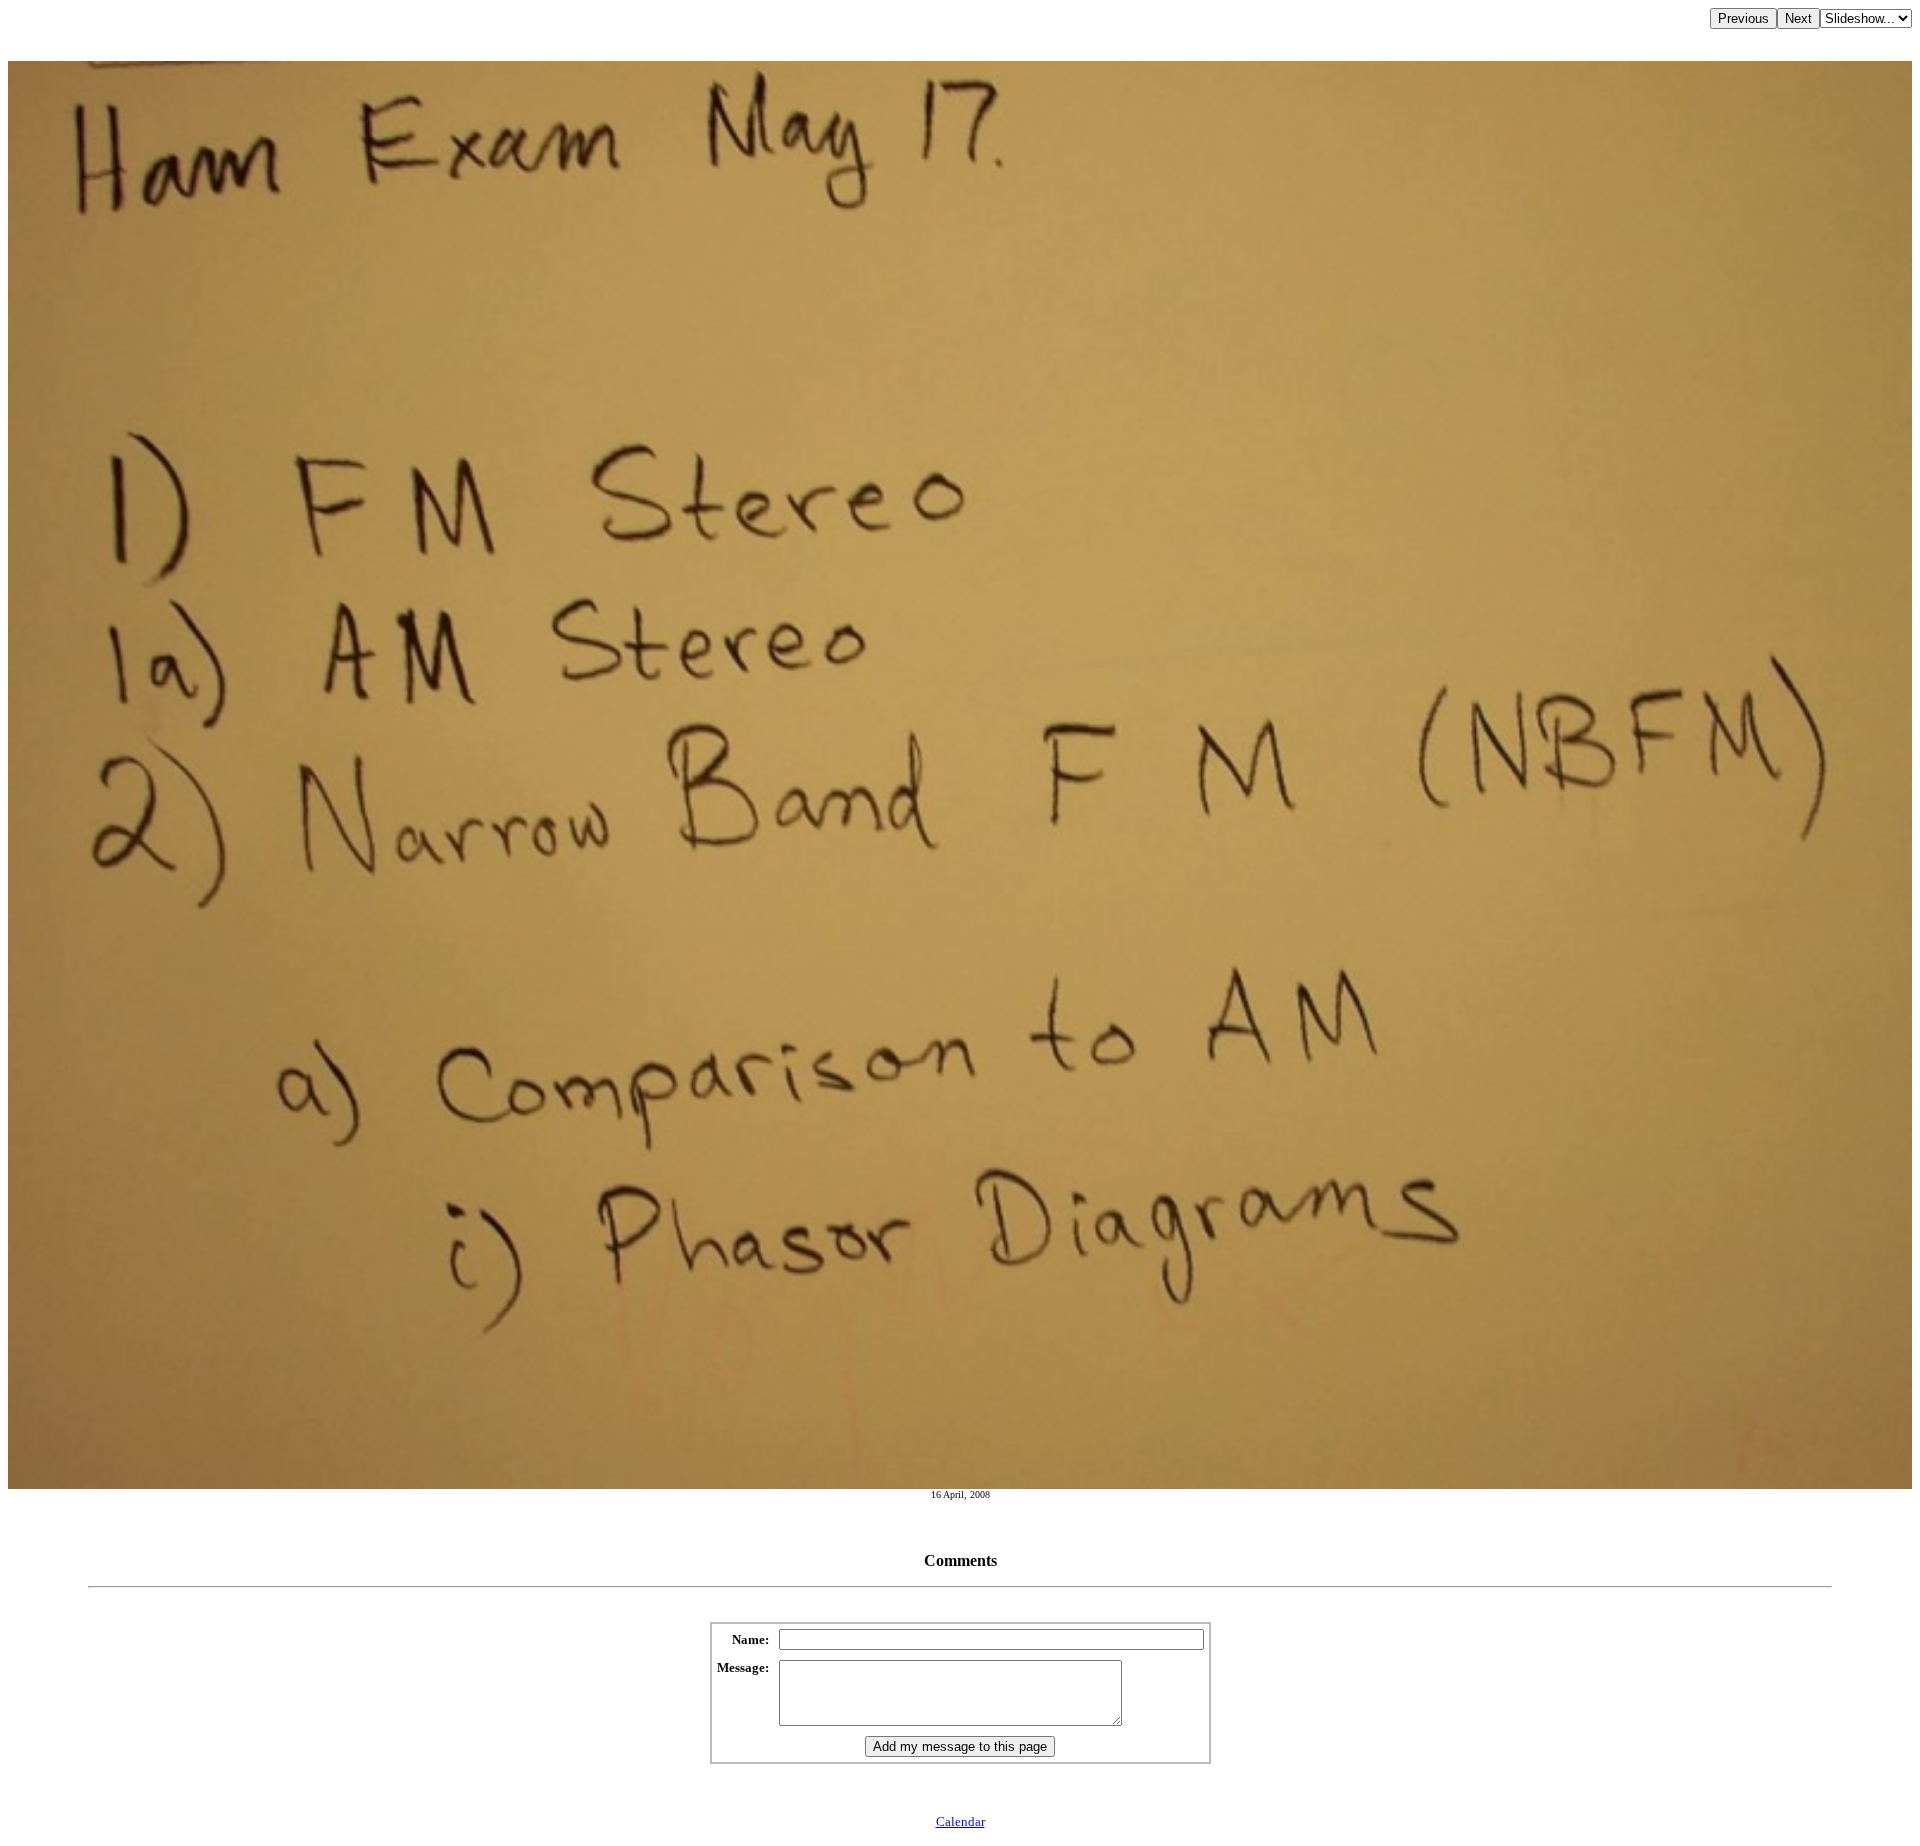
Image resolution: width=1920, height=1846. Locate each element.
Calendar (960, 1821)
